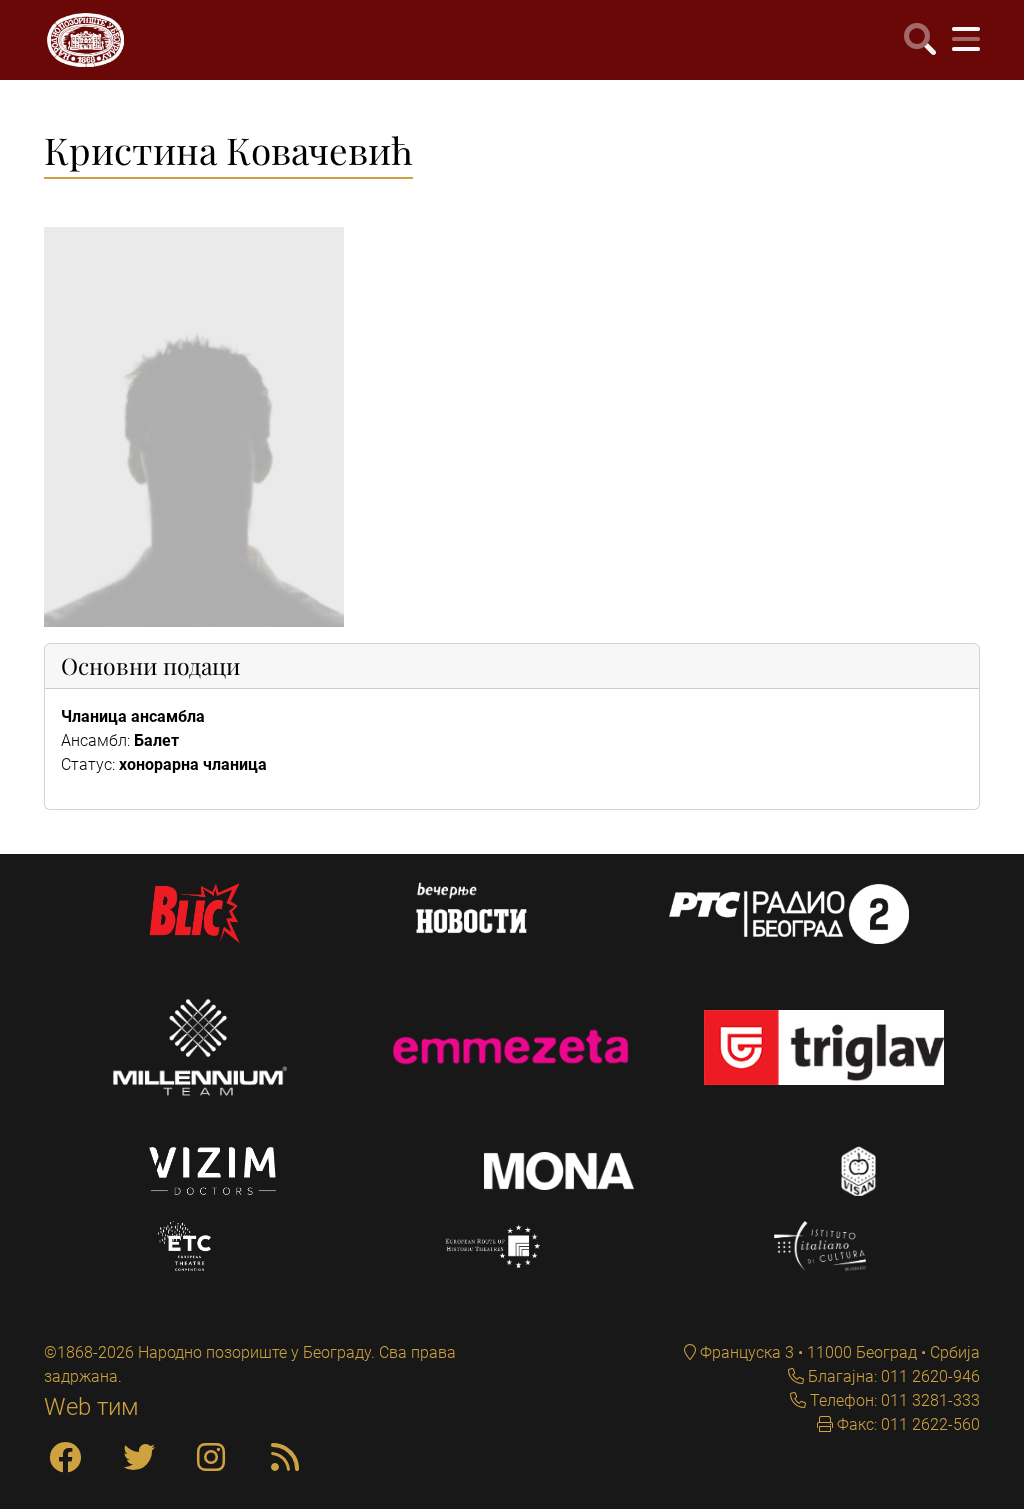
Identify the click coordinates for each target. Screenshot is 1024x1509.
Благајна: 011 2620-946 (892, 1376)
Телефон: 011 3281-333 (893, 1400)
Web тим (91, 1407)
